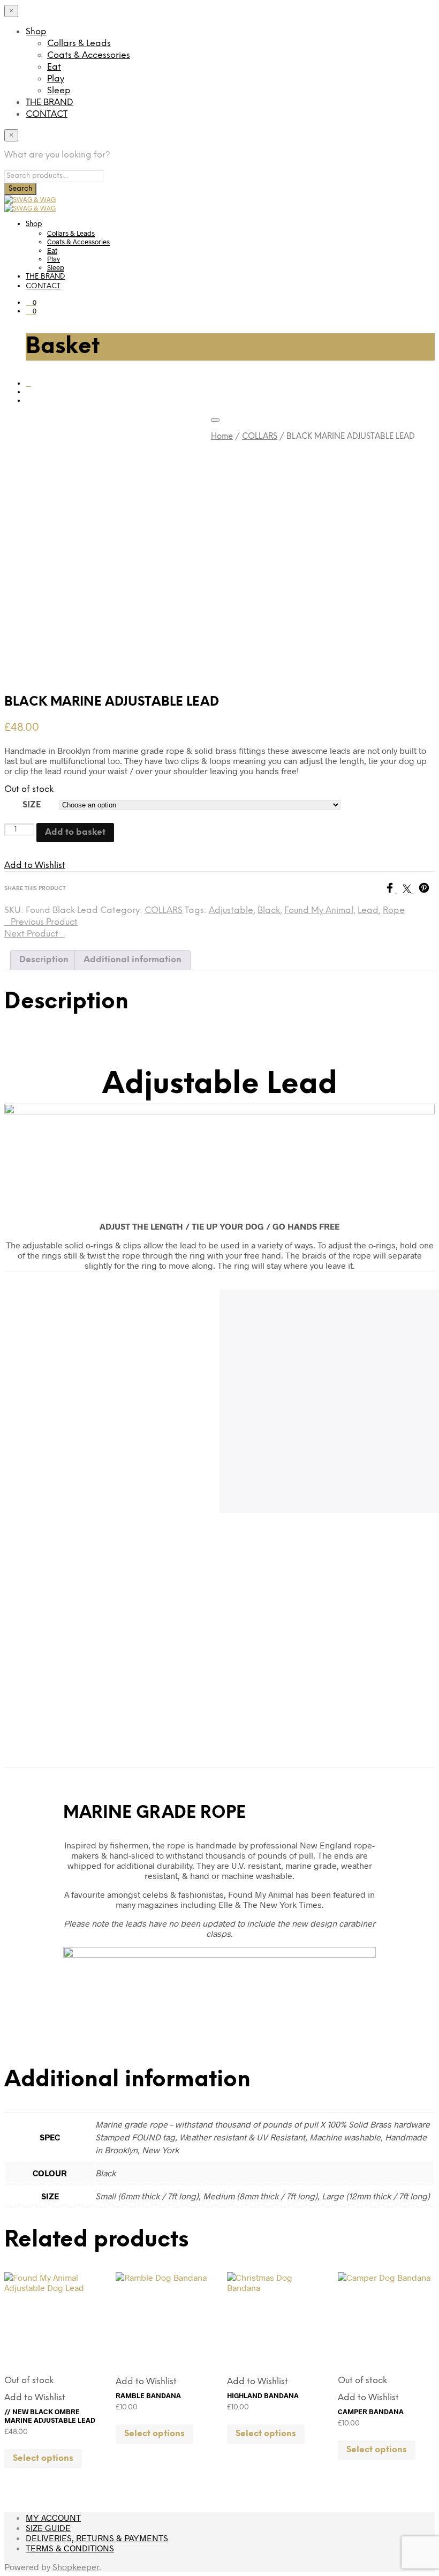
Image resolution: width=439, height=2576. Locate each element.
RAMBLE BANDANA (148, 2395)
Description (44, 960)
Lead (368, 911)
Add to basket (75, 832)
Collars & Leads (79, 44)
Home (222, 437)
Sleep (59, 91)
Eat (54, 67)
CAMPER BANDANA (371, 2412)
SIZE (32, 805)
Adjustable (231, 911)
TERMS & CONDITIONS (70, 2548)
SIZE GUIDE (48, 2528)
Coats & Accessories (89, 55)
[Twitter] (411, 890)
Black (269, 911)
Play (56, 79)
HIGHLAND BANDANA (263, 2395)
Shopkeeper (76, 2567)
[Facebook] (393, 890)
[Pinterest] (427, 890)
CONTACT (47, 114)
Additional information (133, 960)
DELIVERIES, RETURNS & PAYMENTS (97, 2538)
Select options (43, 2458)
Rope (394, 911)
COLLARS (260, 437)
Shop (36, 32)
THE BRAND (50, 103)
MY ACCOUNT (53, 2517)
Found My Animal (319, 911)
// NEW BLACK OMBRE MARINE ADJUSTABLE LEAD (50, 2416)
